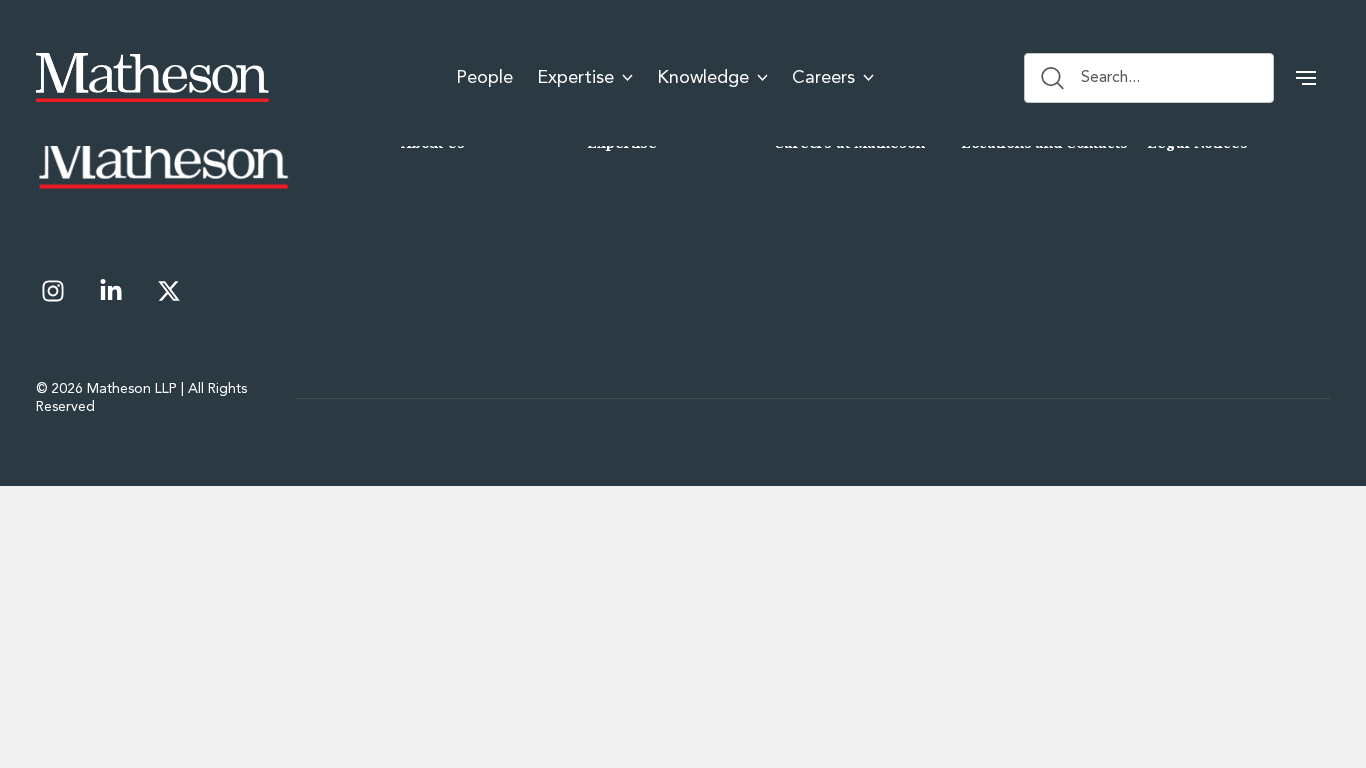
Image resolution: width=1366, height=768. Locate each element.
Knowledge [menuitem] (703, 78)
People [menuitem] (484, 78)
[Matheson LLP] (152, 78)
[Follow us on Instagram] (53, 291)
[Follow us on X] (169, 291)
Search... (1110, 78)
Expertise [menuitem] (575, 78)
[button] (1306, 78)
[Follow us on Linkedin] (111, 291)
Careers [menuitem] (823, 78)
